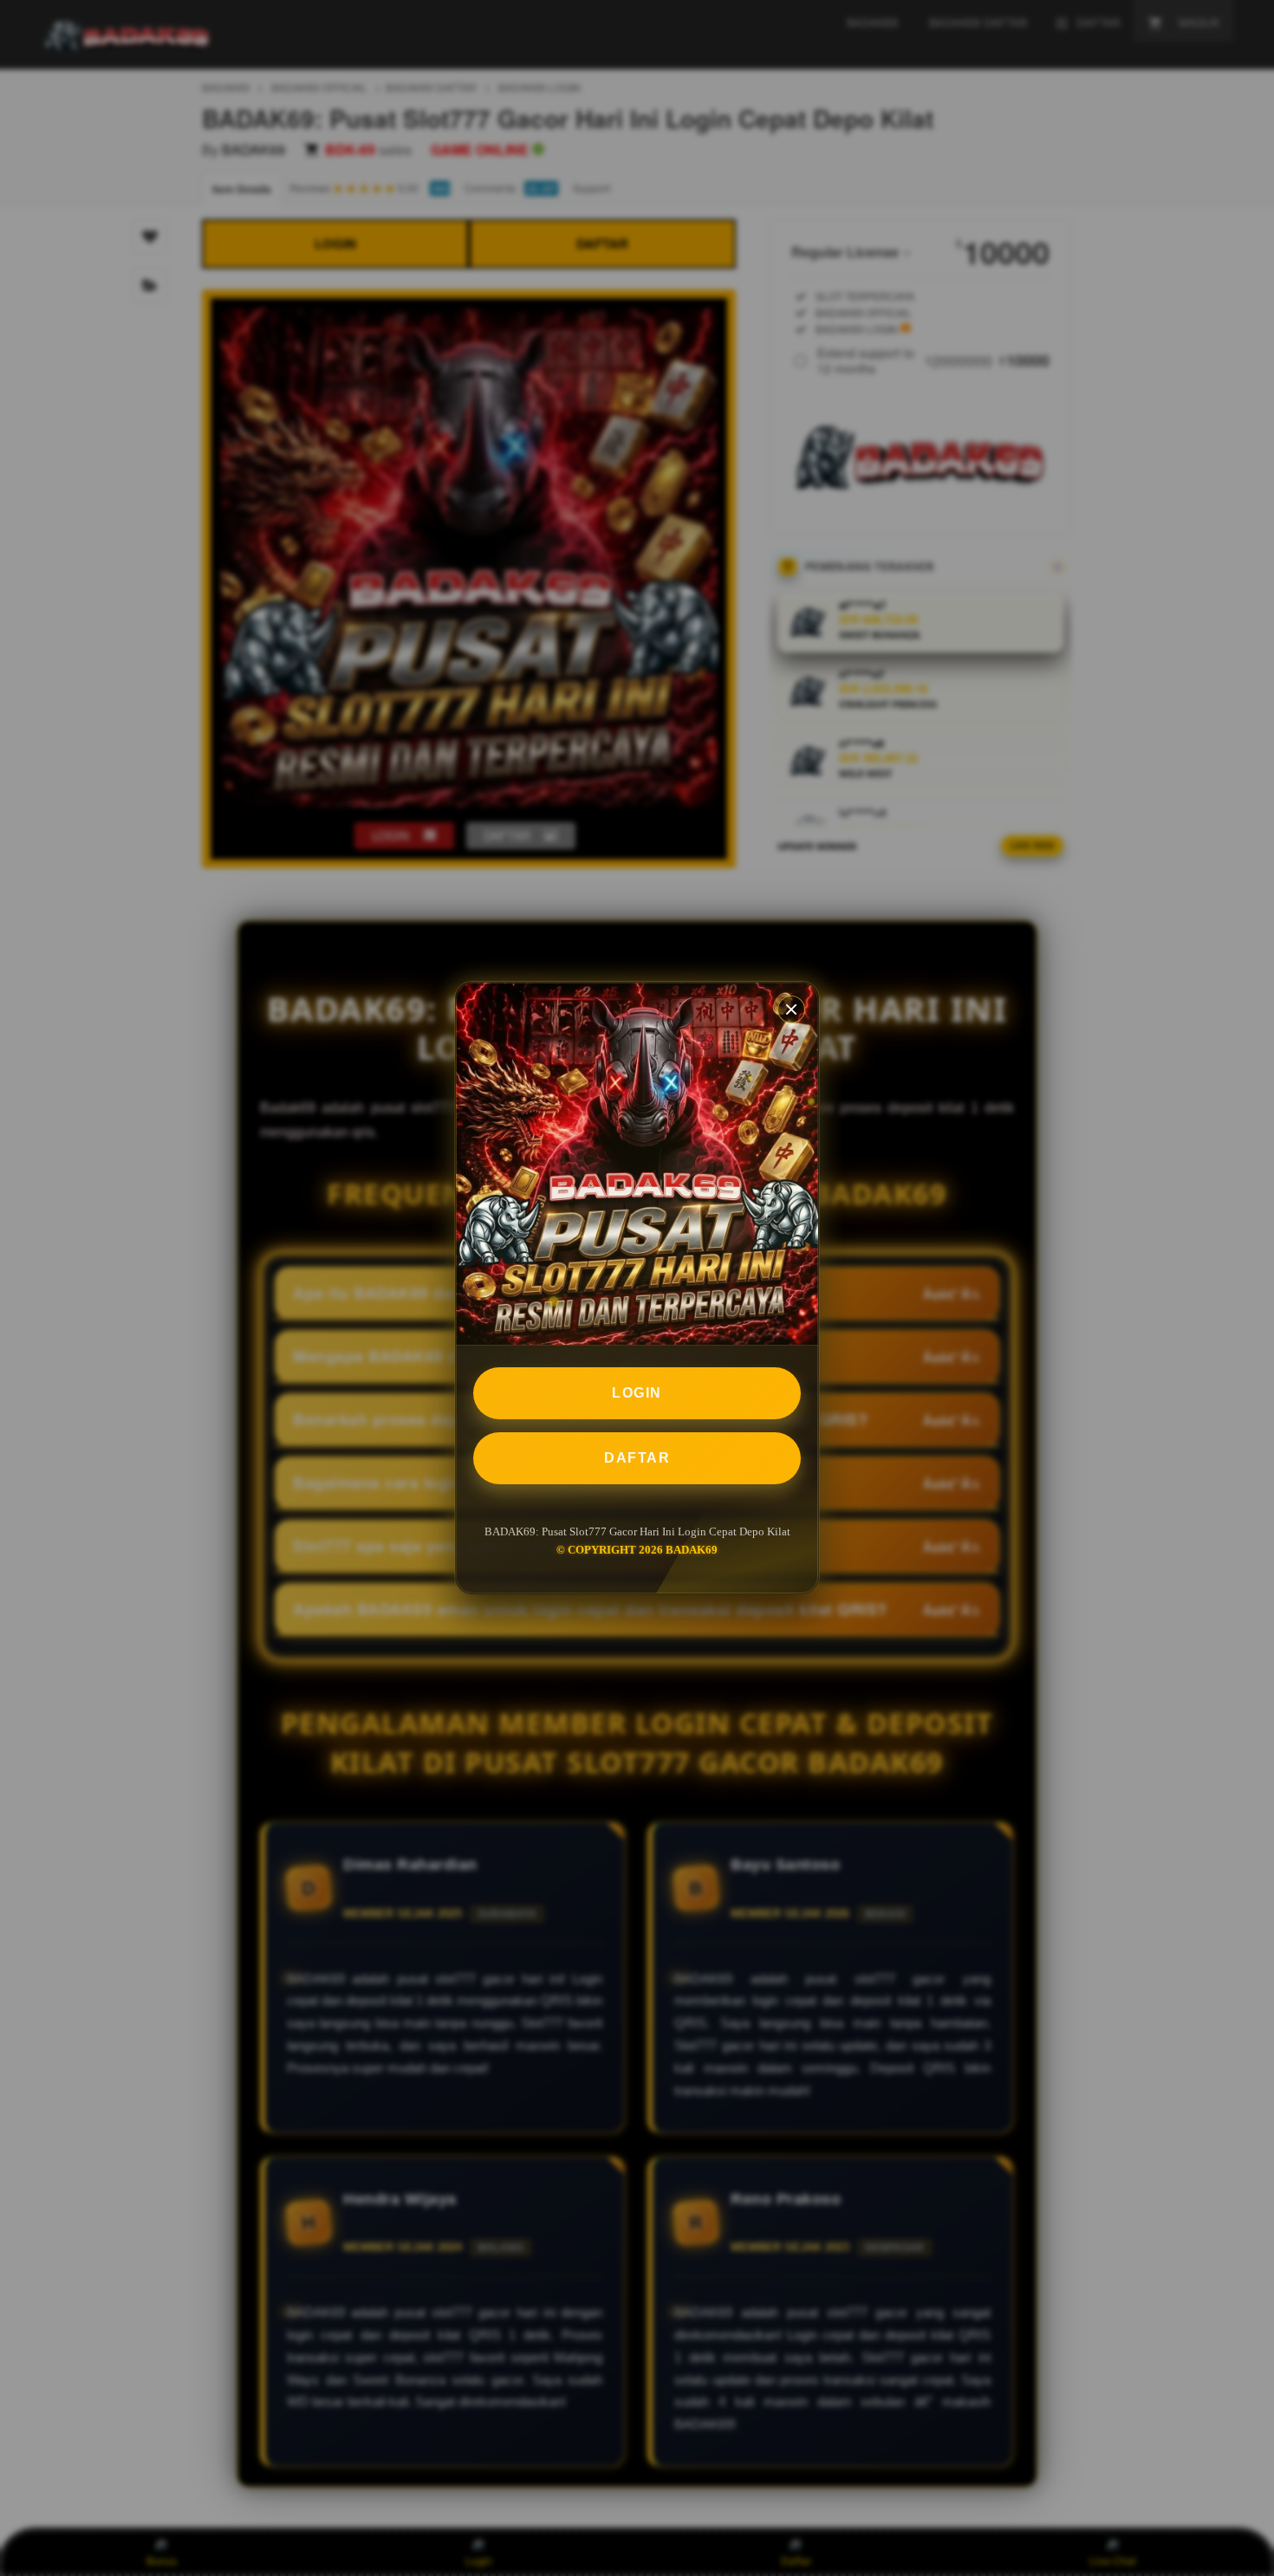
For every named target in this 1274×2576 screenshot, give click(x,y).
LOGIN (637, 1393)
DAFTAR (637, 1458)
